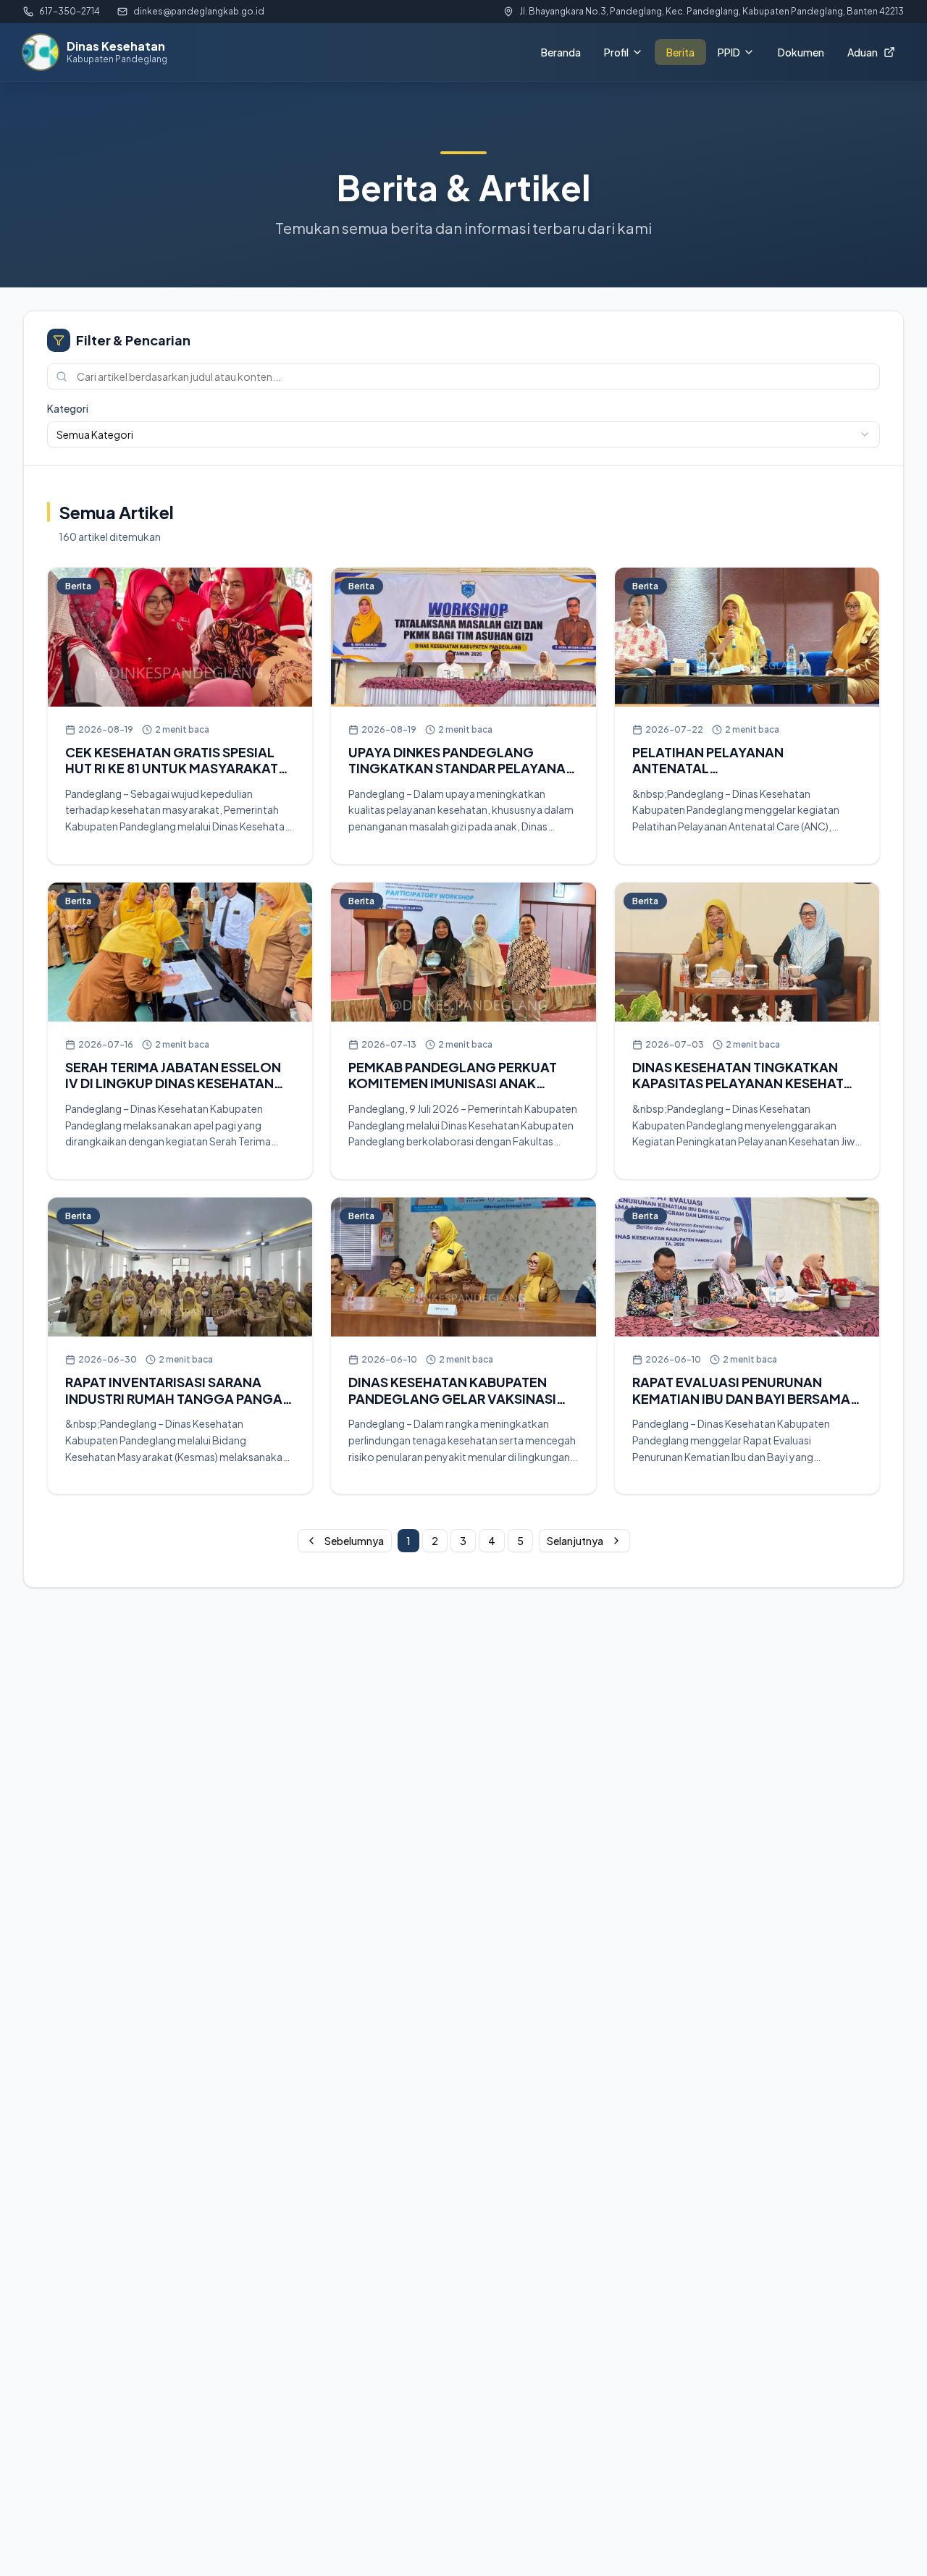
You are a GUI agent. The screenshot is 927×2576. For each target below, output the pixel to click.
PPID (729, 52)
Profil (616, 52)
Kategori (68, 408)
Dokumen (801, 52)
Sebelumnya (354, 1541)
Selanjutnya (575, 1541)
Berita (680, 52)
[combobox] (463, 434)
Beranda (561, 52)
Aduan (863, 52)
